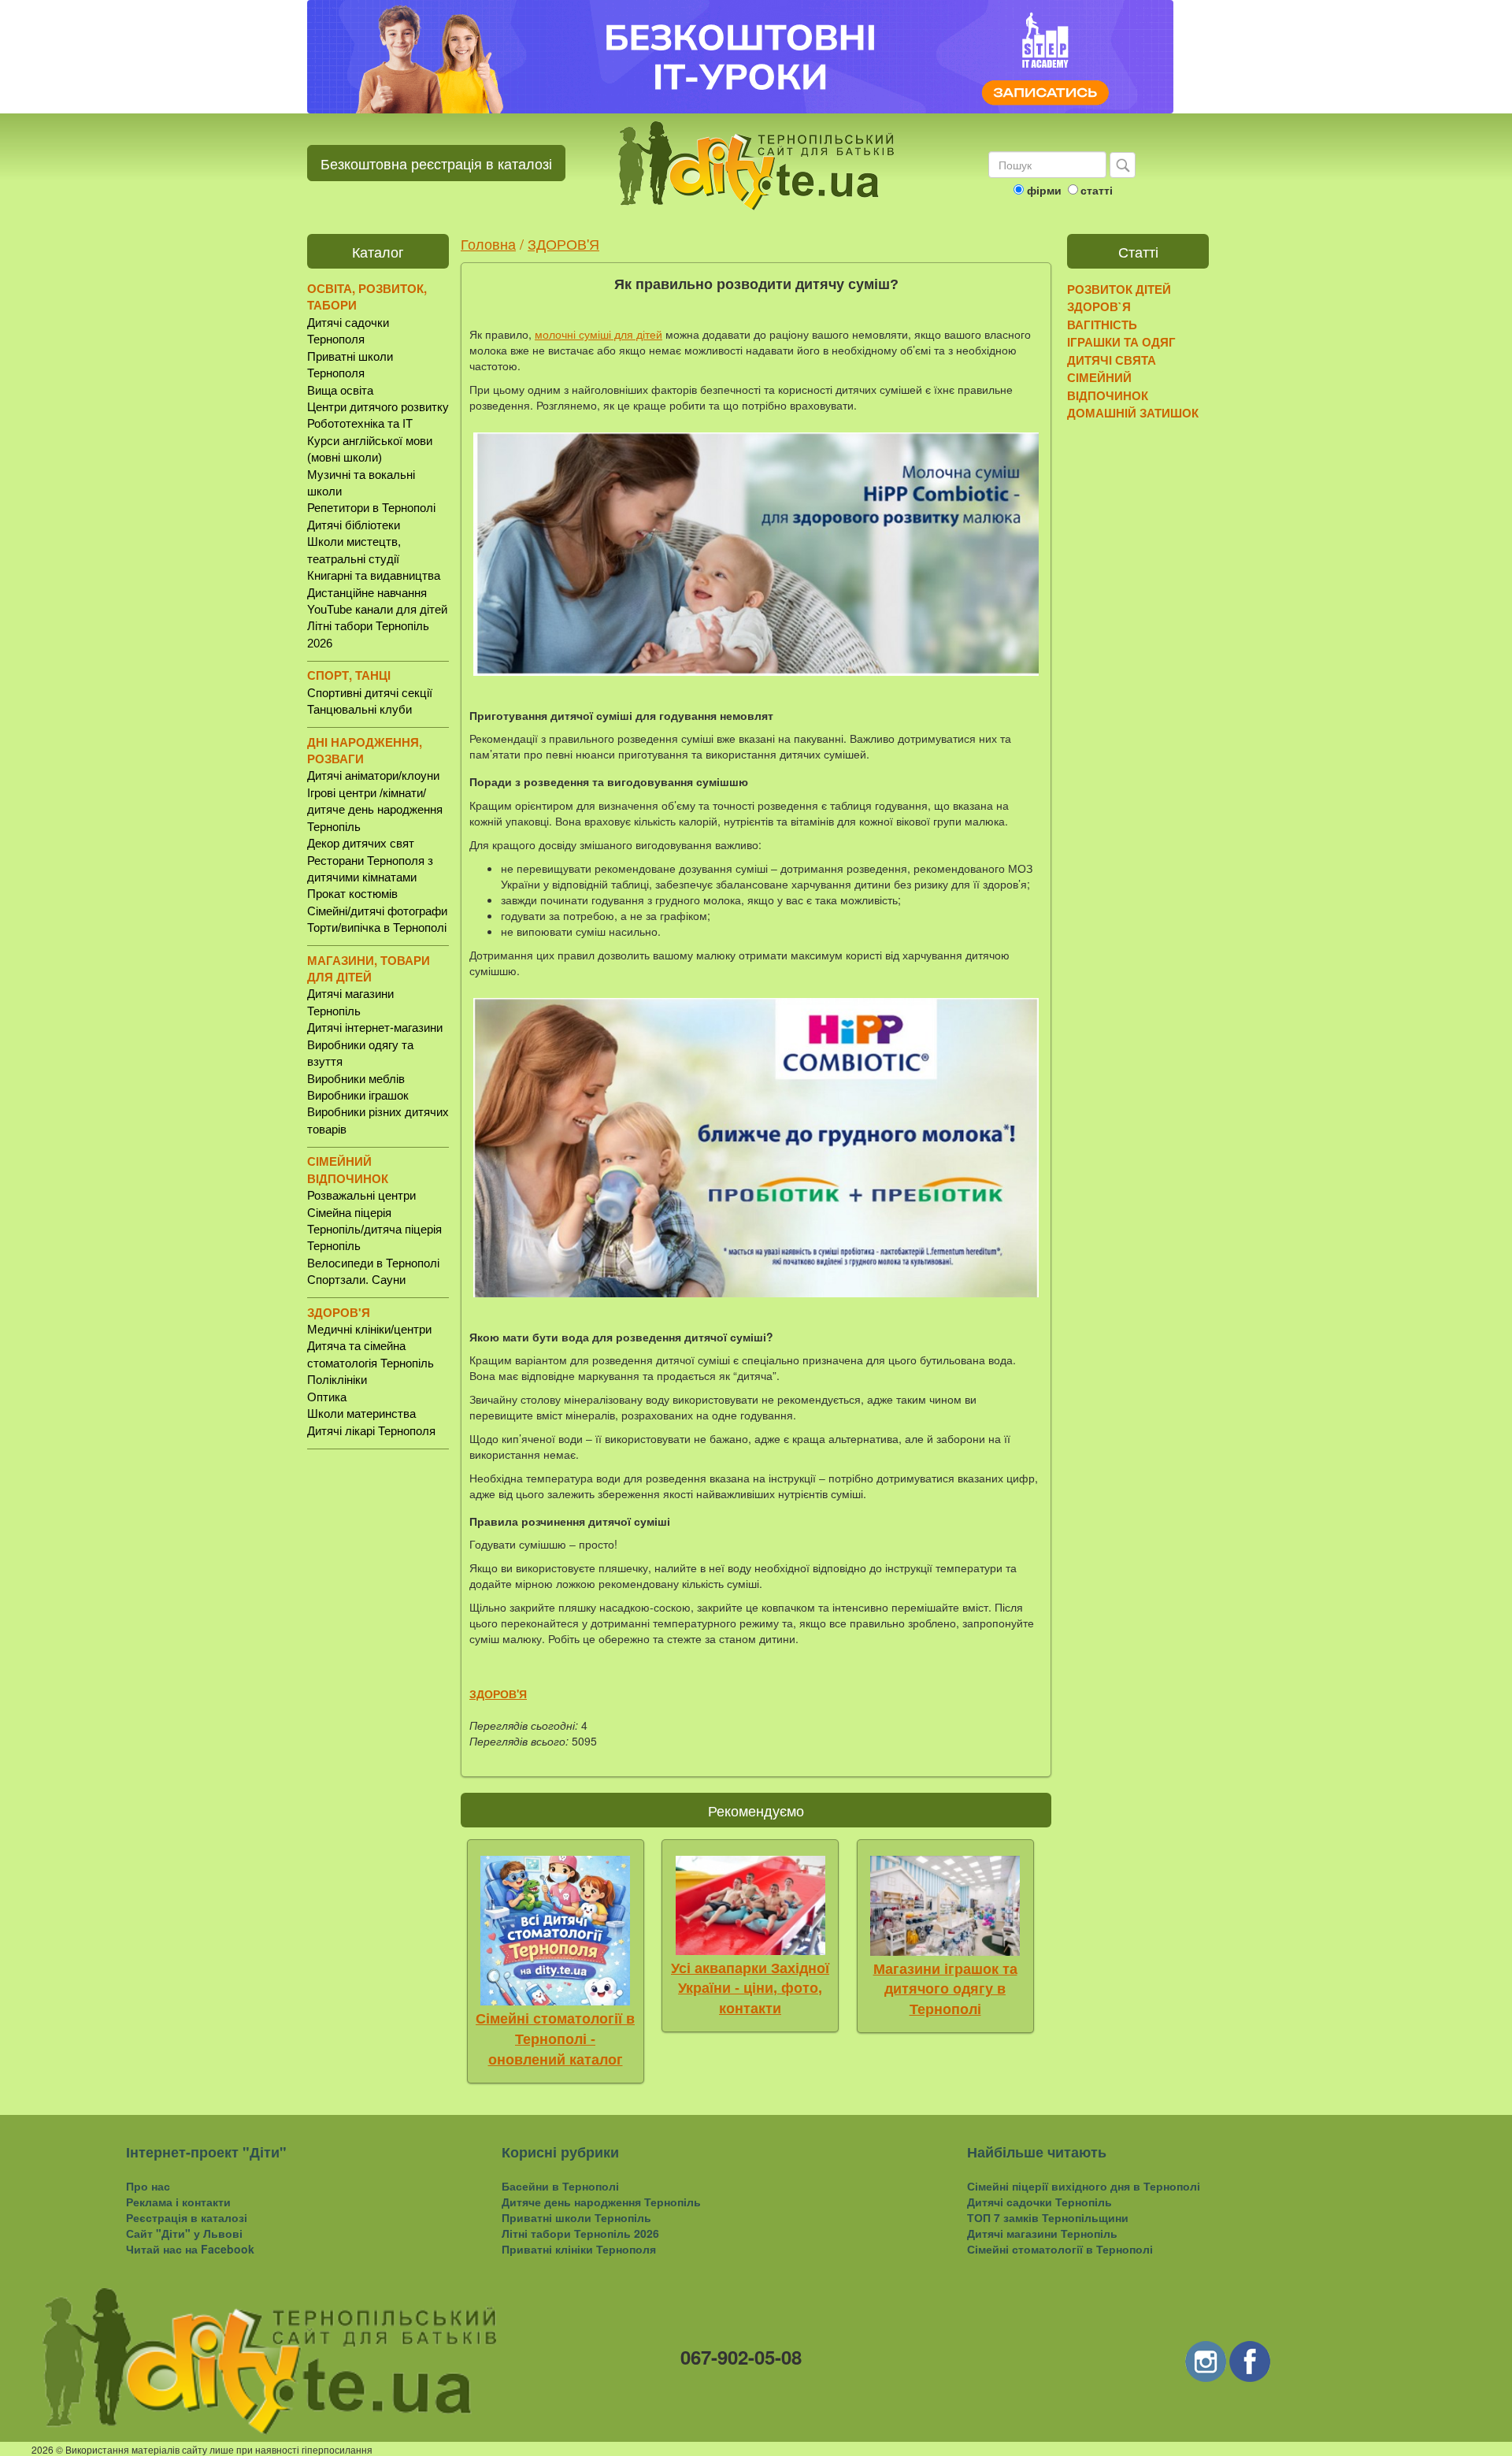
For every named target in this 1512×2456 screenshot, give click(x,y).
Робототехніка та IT (360, 423)
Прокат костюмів (352, 894)
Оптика (327, 1397)
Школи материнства (361, 1413)
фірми (1044, 190)
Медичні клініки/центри (369, 1329)
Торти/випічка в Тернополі (377, 927)
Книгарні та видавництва (374, 575)
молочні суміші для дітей (598, 334)
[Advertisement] (378, 1707)
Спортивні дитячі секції (370, 693)
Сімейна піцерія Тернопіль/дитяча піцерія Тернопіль (374, 1230)
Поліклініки (337, 1380)
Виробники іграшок (358, 1095)
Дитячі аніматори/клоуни (373, 775)
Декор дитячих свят (361, 843)
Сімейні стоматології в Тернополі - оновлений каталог (555, 2039)
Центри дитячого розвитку (378, 407)
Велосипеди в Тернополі (373, 1263)
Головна (488, 243)
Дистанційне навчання (367, 593)
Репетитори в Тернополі (371, 508)
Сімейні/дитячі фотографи (377, 911)
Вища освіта (340, 390)
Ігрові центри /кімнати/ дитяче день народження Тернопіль (375, 810)
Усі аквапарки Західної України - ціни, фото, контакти (750, 1989)
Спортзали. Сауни (356, 1280)
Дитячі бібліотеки (354, 525)
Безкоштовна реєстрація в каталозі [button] (436, 163)
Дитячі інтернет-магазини (375, 1028)
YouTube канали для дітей (377, 609)
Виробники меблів (356, 1079)
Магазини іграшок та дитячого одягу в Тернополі (945, 1989)
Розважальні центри (361, 1195)
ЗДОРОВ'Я (563, 243)
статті (1097, 190)
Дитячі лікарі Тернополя (371, 1431)
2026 (43, 2449)
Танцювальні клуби (359, 709)
